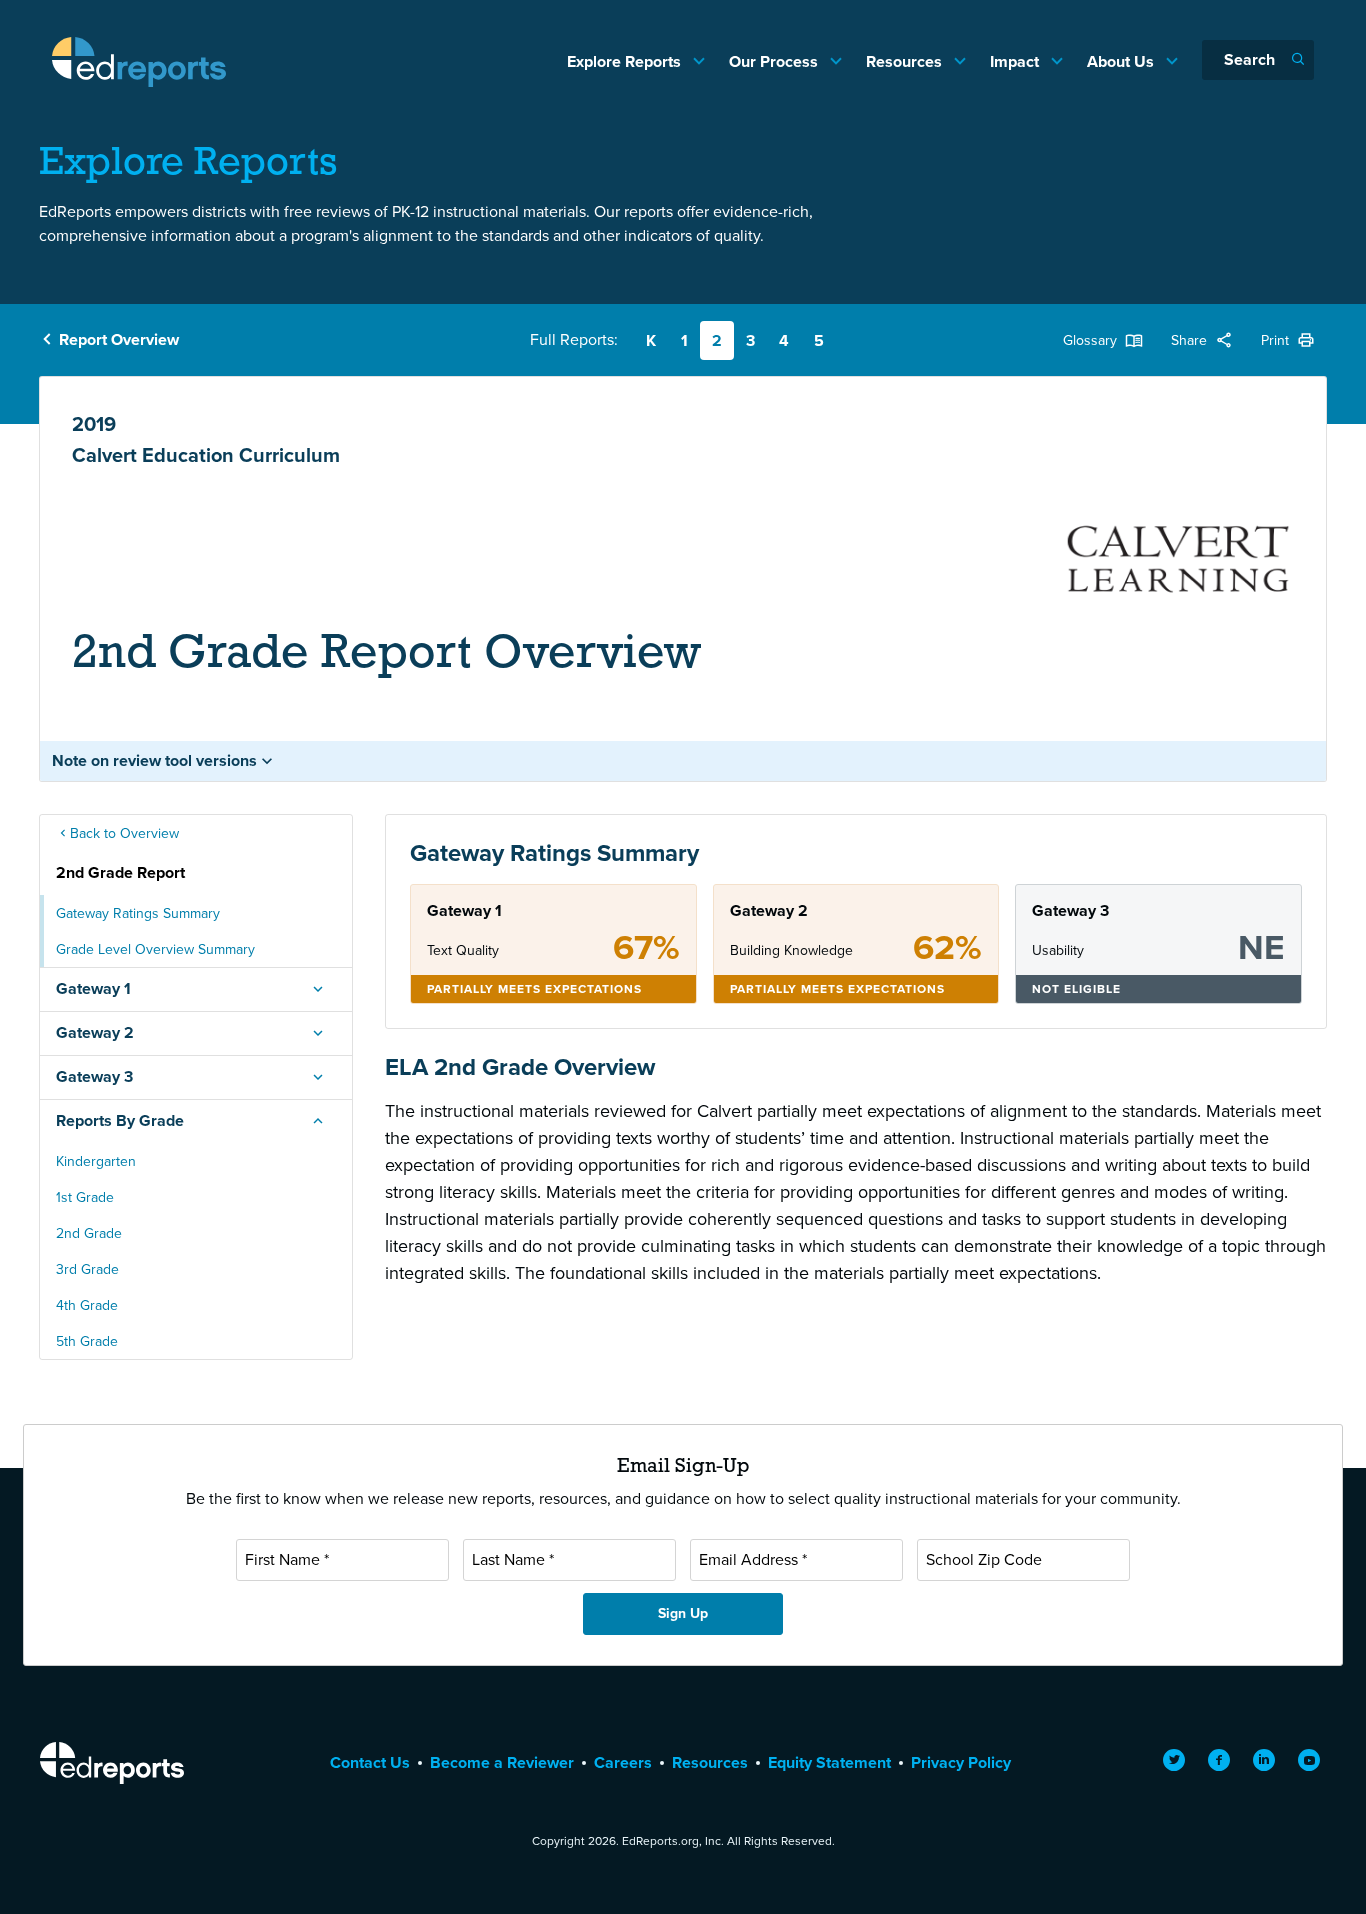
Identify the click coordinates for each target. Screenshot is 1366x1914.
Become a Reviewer (502, 1762)
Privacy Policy (961, 1762)
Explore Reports (626, 61)
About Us (1122, 61)
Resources (906, 61)
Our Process (775, 61)
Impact (1016, 61)
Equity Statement (829, 1762)
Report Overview (119, 339)
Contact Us (370, 1762)
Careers (623, 1762)
